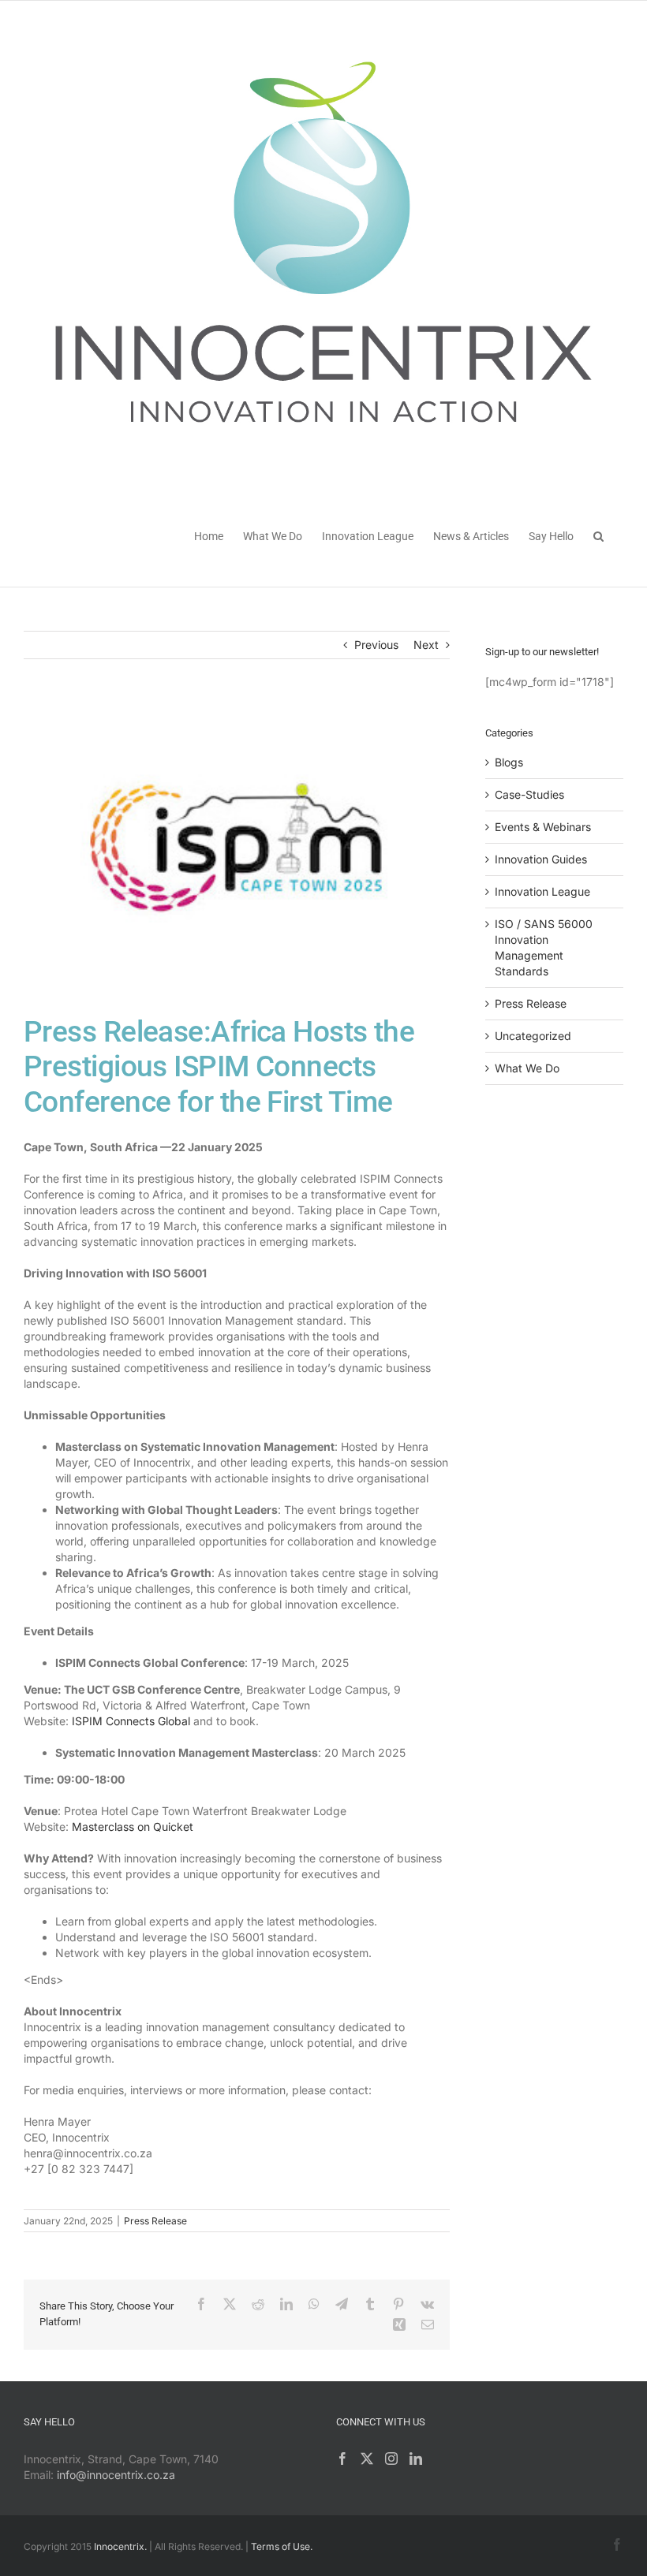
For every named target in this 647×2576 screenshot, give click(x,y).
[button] (598, 535)
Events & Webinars (543, 827)
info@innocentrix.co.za (116, 2475)
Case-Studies (529, 794)
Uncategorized (533, 1036)
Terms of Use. (282, 2546)
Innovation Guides (541, 859)
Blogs (509, 762)
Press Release (155, 2221)
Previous (376, 645)
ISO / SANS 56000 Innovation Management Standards (544, 947)
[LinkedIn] (416, 2459)
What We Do (527, 1068)
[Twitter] (367, 2459)
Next (426, 645)
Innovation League (542, 891)
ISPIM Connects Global (131, 1721)
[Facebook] (342, 2459)
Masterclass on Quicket (133, 1827)
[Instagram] (391, 2459)
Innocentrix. (120, 2546)
